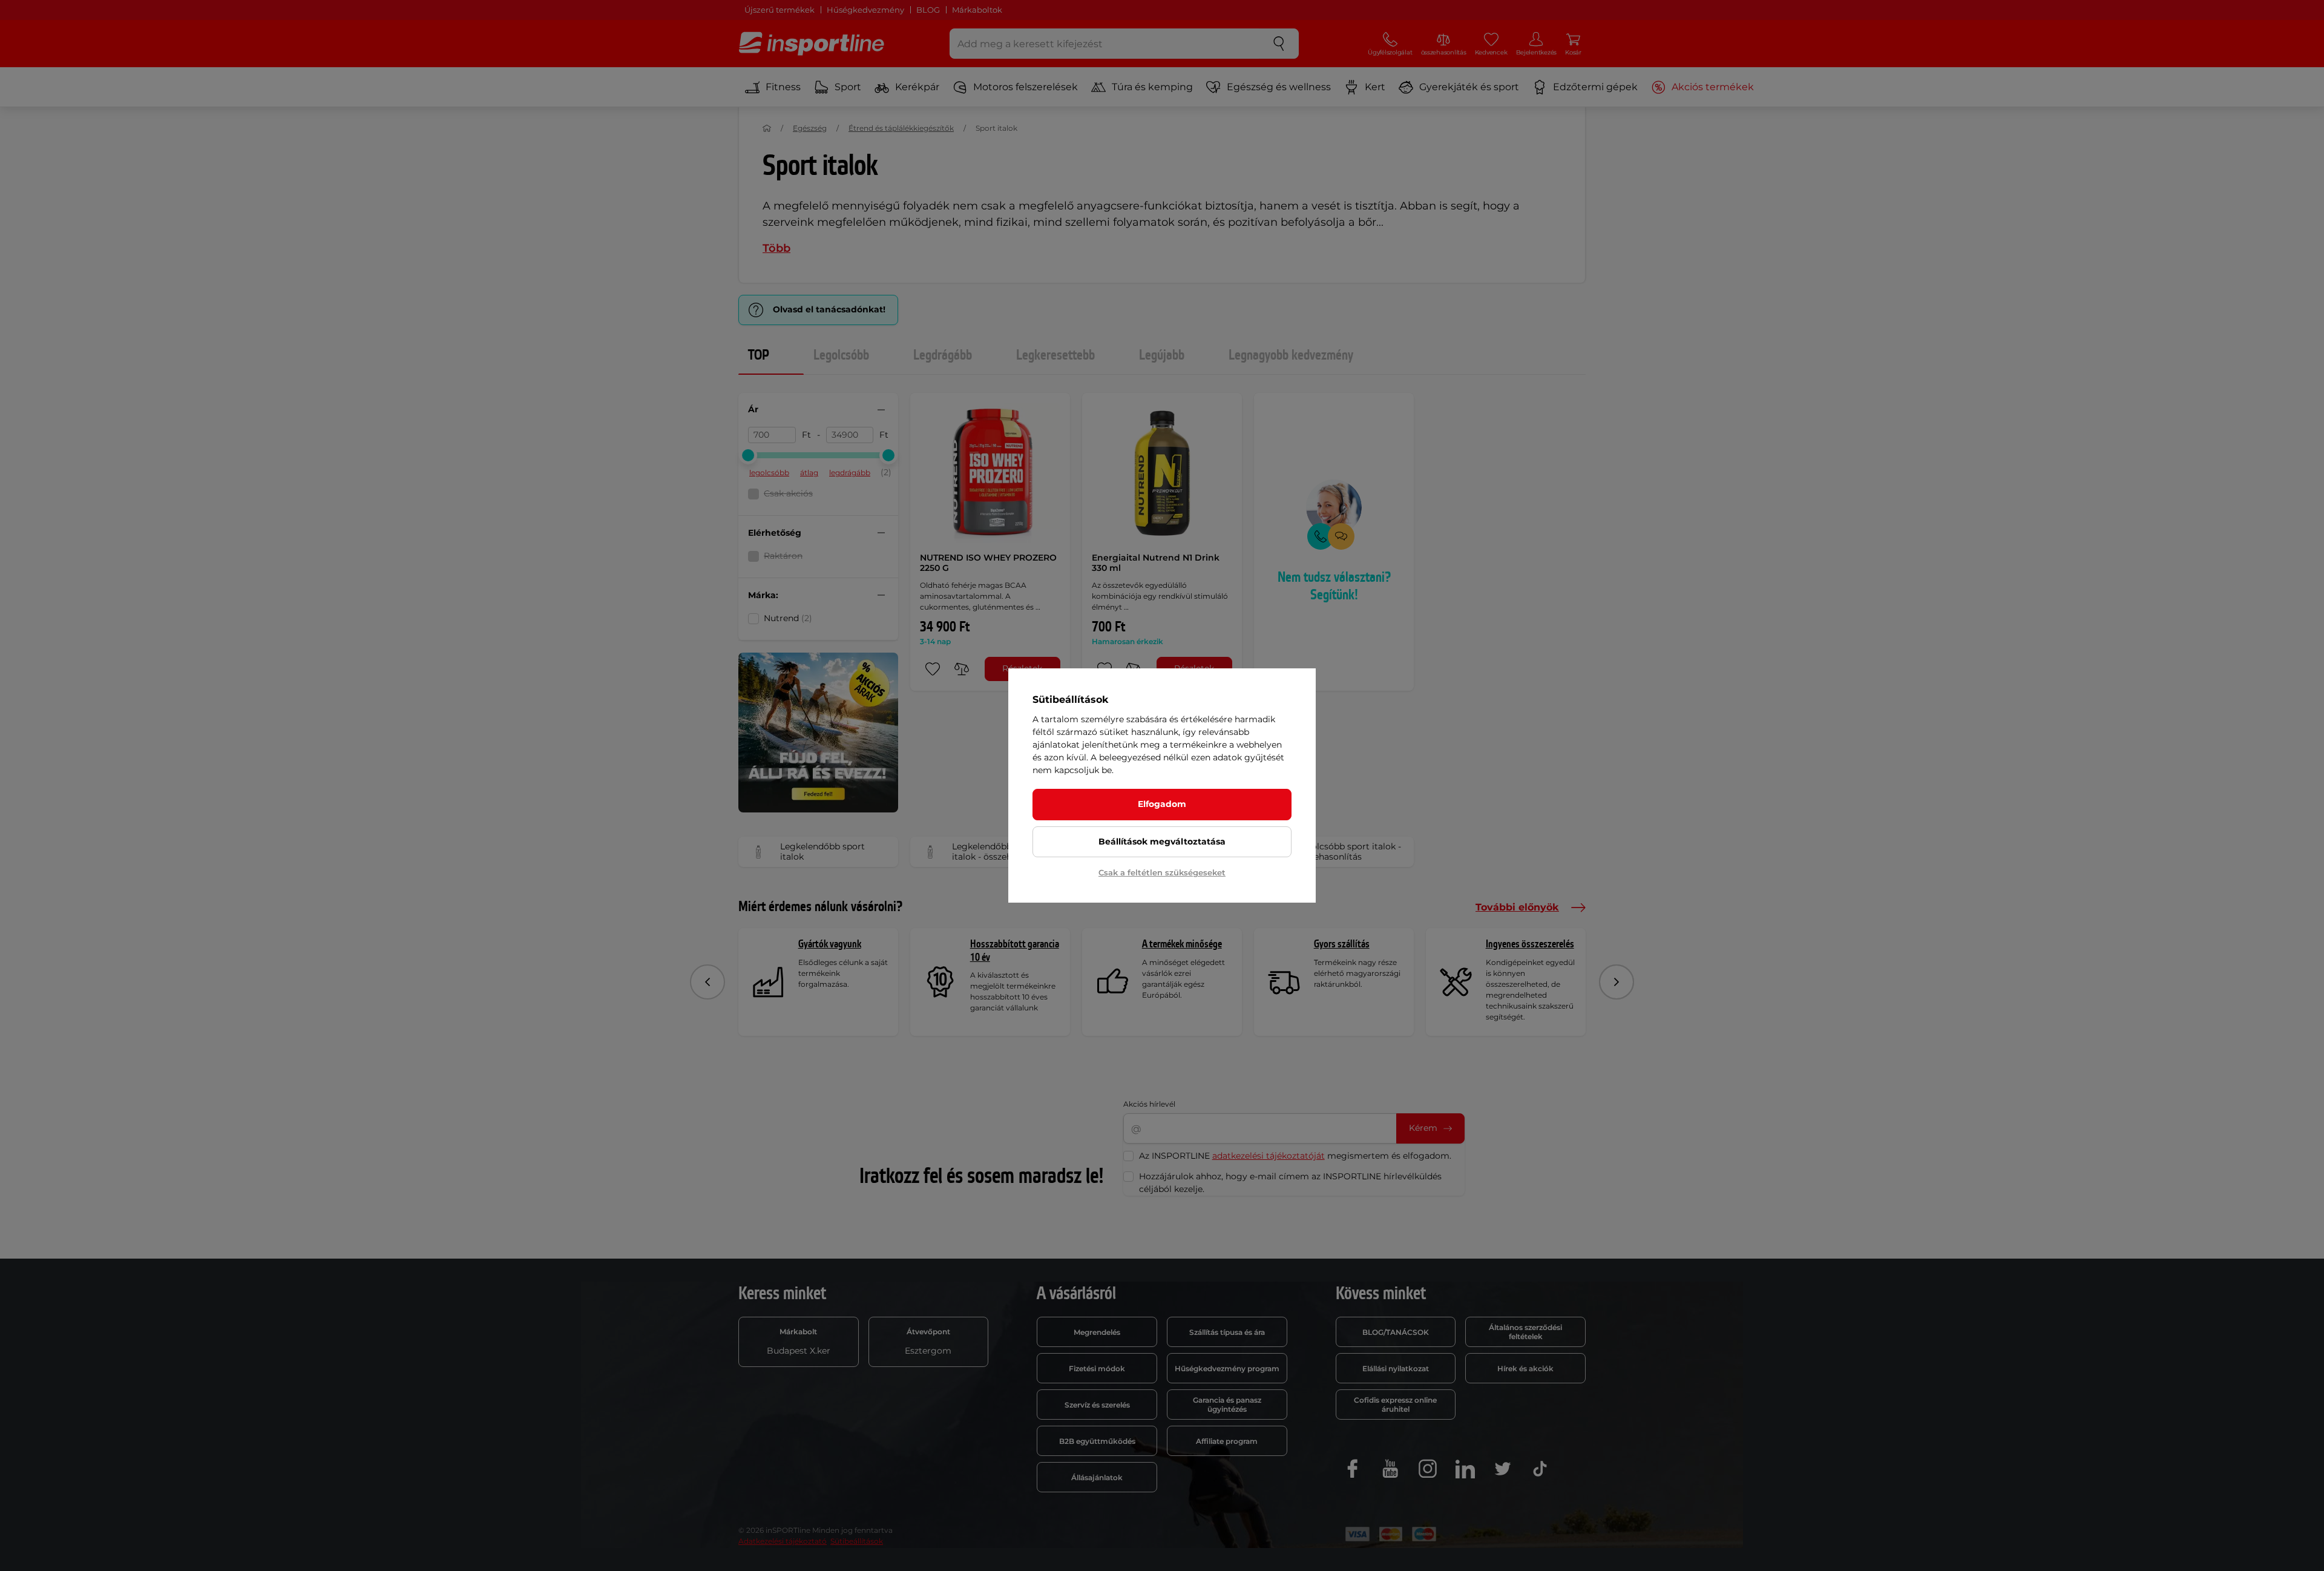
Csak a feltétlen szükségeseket (1162, 872)
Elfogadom (1162, 804)
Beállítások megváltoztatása (1162, 841)
